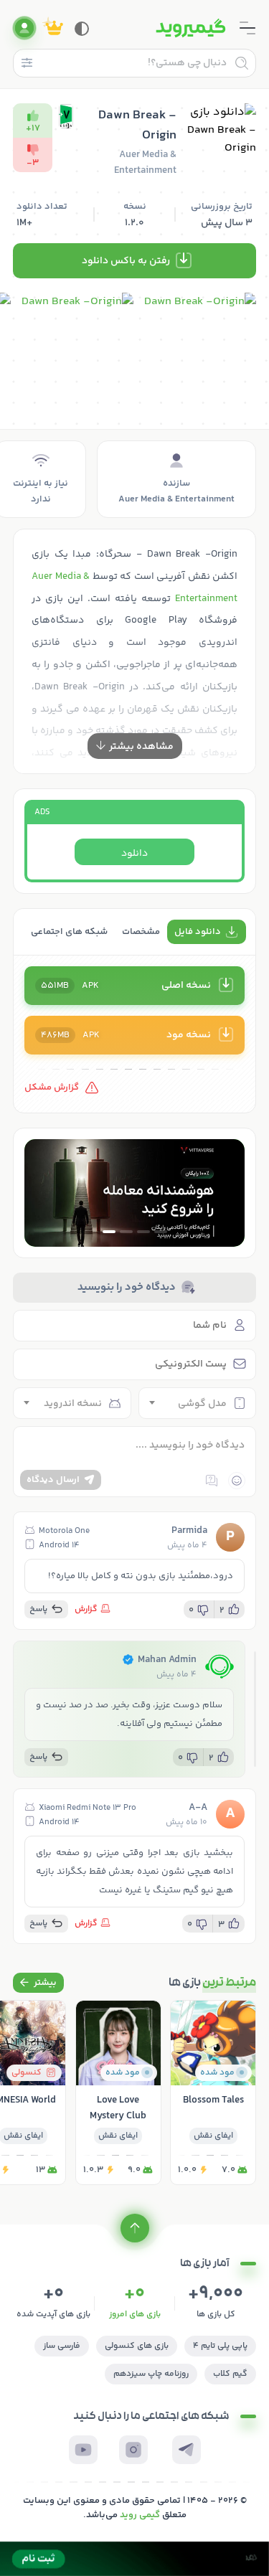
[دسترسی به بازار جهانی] (134, 1193)
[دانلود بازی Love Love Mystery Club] (118, 2093)
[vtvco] (134, 2559)
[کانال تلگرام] (187, 2450)
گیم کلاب (230, 2374)
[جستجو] (242, 63)
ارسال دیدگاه (53, 1480)
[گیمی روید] (191, 28)
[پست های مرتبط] (38, 1983)
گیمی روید (140, 2515)
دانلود (134, 854)
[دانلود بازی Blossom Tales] (213, 2093)
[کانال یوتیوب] (83, 2450)
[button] (161, 1232)
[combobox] (198, 1403)
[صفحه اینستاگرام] (133, 2450)
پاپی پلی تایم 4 (220, 2346)
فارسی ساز (62, 2346)
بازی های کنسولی (137, 2346)
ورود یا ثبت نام (24, 28)
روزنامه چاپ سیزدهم (151, 2374)
